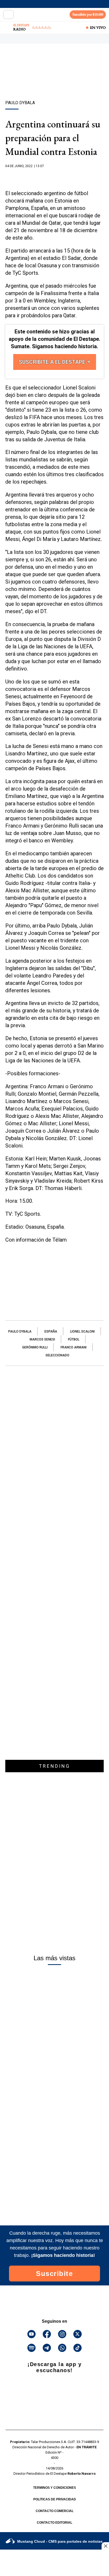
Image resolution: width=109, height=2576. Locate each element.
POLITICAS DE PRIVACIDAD (55, 2499)
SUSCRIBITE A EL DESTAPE (53, 362)
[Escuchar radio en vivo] (7, 27)
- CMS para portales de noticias (60, 2541)
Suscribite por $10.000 (88, 14)
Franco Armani (74, 1347)
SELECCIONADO (57, 1355)
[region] (54, 81)
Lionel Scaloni (82, 1331)
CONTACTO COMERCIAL (55, 2511)
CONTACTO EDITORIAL (54, 2523)
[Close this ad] (105, 2546)
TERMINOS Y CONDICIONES (54, 2488)
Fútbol (74, 1339)
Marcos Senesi (42, 1339)
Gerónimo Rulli (35, 1347)
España (51, 1331)
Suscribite (54, 2274)
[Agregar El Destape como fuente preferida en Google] (54, 176)
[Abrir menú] (8, 15)
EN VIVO (98, 27)
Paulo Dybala (20, 1331)
